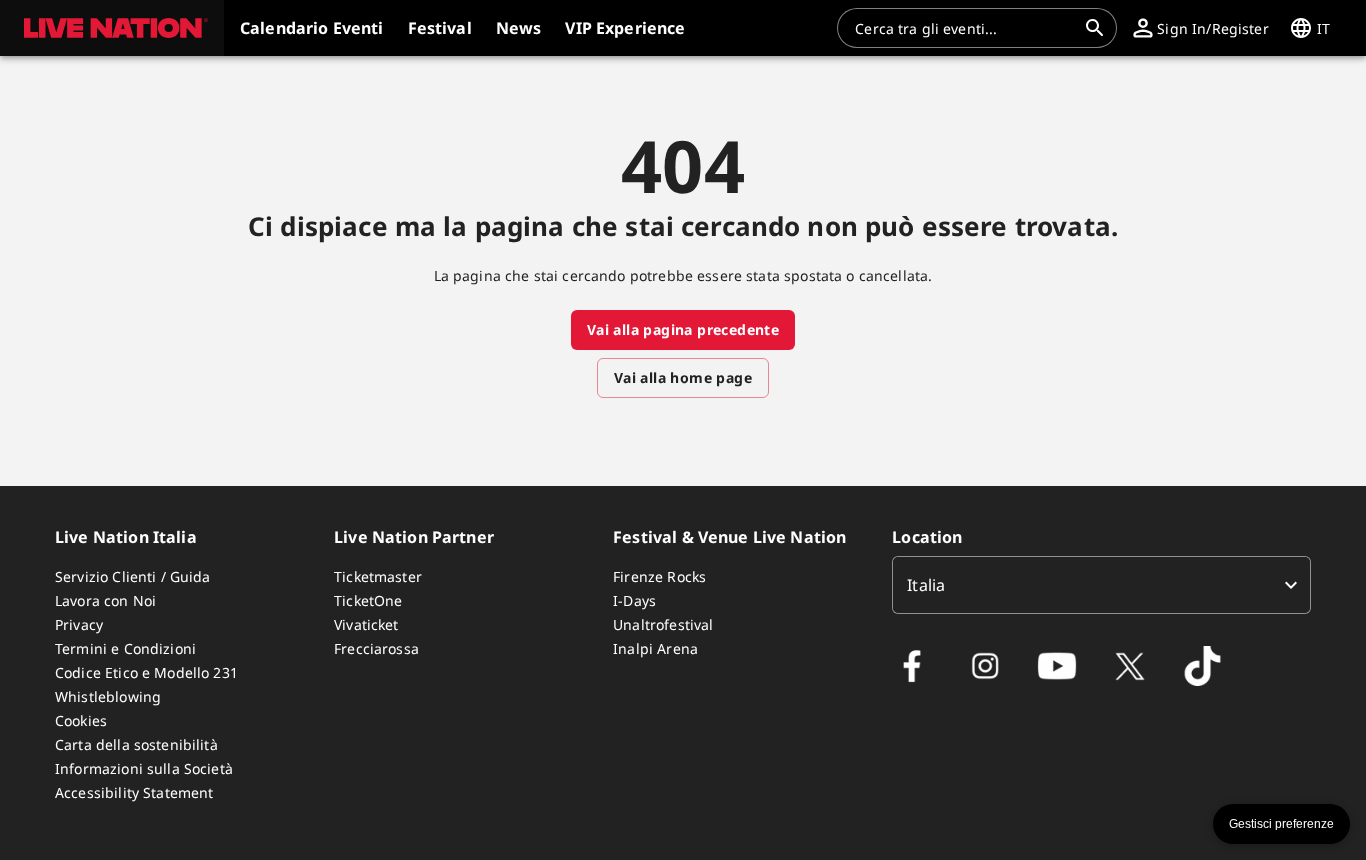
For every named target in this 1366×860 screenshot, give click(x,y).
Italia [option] (926, 585)
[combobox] (965, 28)
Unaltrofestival (663, 624)
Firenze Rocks (659, 576)
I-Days (634, 600)
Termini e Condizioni (125, 648)
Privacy (79, 624)
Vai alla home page (683, 377)
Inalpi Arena (655, 648)
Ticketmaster (378, 576)
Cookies (81, 720)
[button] (112, 28)
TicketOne (368, 600)
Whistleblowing (108, 696)
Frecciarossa (376, 648)
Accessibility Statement (134, 792)
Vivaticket (366, 624)
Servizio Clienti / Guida (133, 576)
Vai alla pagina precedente (683, 329)
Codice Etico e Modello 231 (146, 672)
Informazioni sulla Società (144, 768)
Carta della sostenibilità (136, 744)
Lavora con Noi (105, 600)
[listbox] (1101, 585)
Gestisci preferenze (1281, 824)
